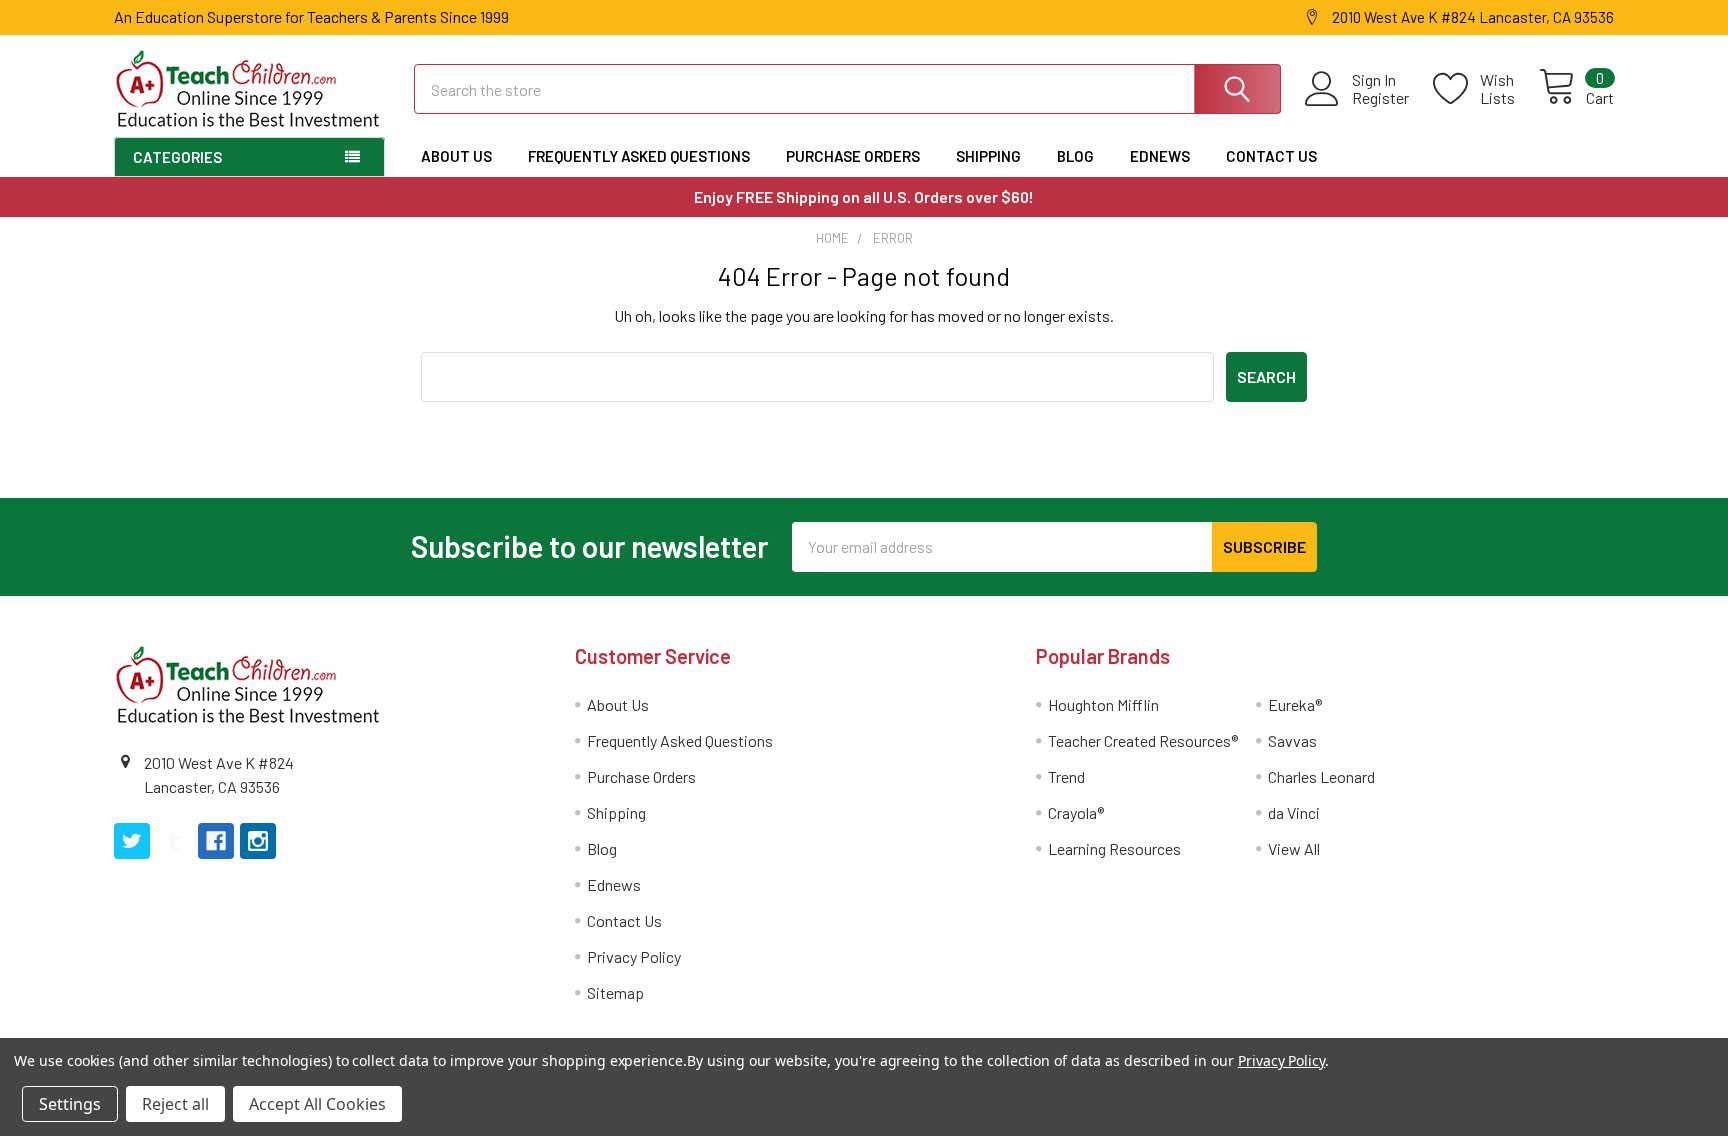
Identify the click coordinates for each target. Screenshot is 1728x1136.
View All (1294, 848)
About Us (456, 156)
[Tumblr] (174, 841)
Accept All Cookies (317, 1104)
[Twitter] (132, 841)
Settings (70, 1104)
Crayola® (1076, 812)
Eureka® (1295, 704)
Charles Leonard (1321, 776)
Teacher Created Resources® (1143, 740)
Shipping (988, 156)
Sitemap (615, 992)
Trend (1066, 776)
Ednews (1160, 156)
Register (1380, 98)
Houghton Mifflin (1103, 704)
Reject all (175, 1104)
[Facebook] (216, 841)
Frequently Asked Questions (639, 156)
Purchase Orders (853, 156)
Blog (1075, 156)
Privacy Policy (634, 956)
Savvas (1292, 740)
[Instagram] (258, 841)
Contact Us (1271, 156)
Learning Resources (1114, 848)
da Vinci (1294, 812)
